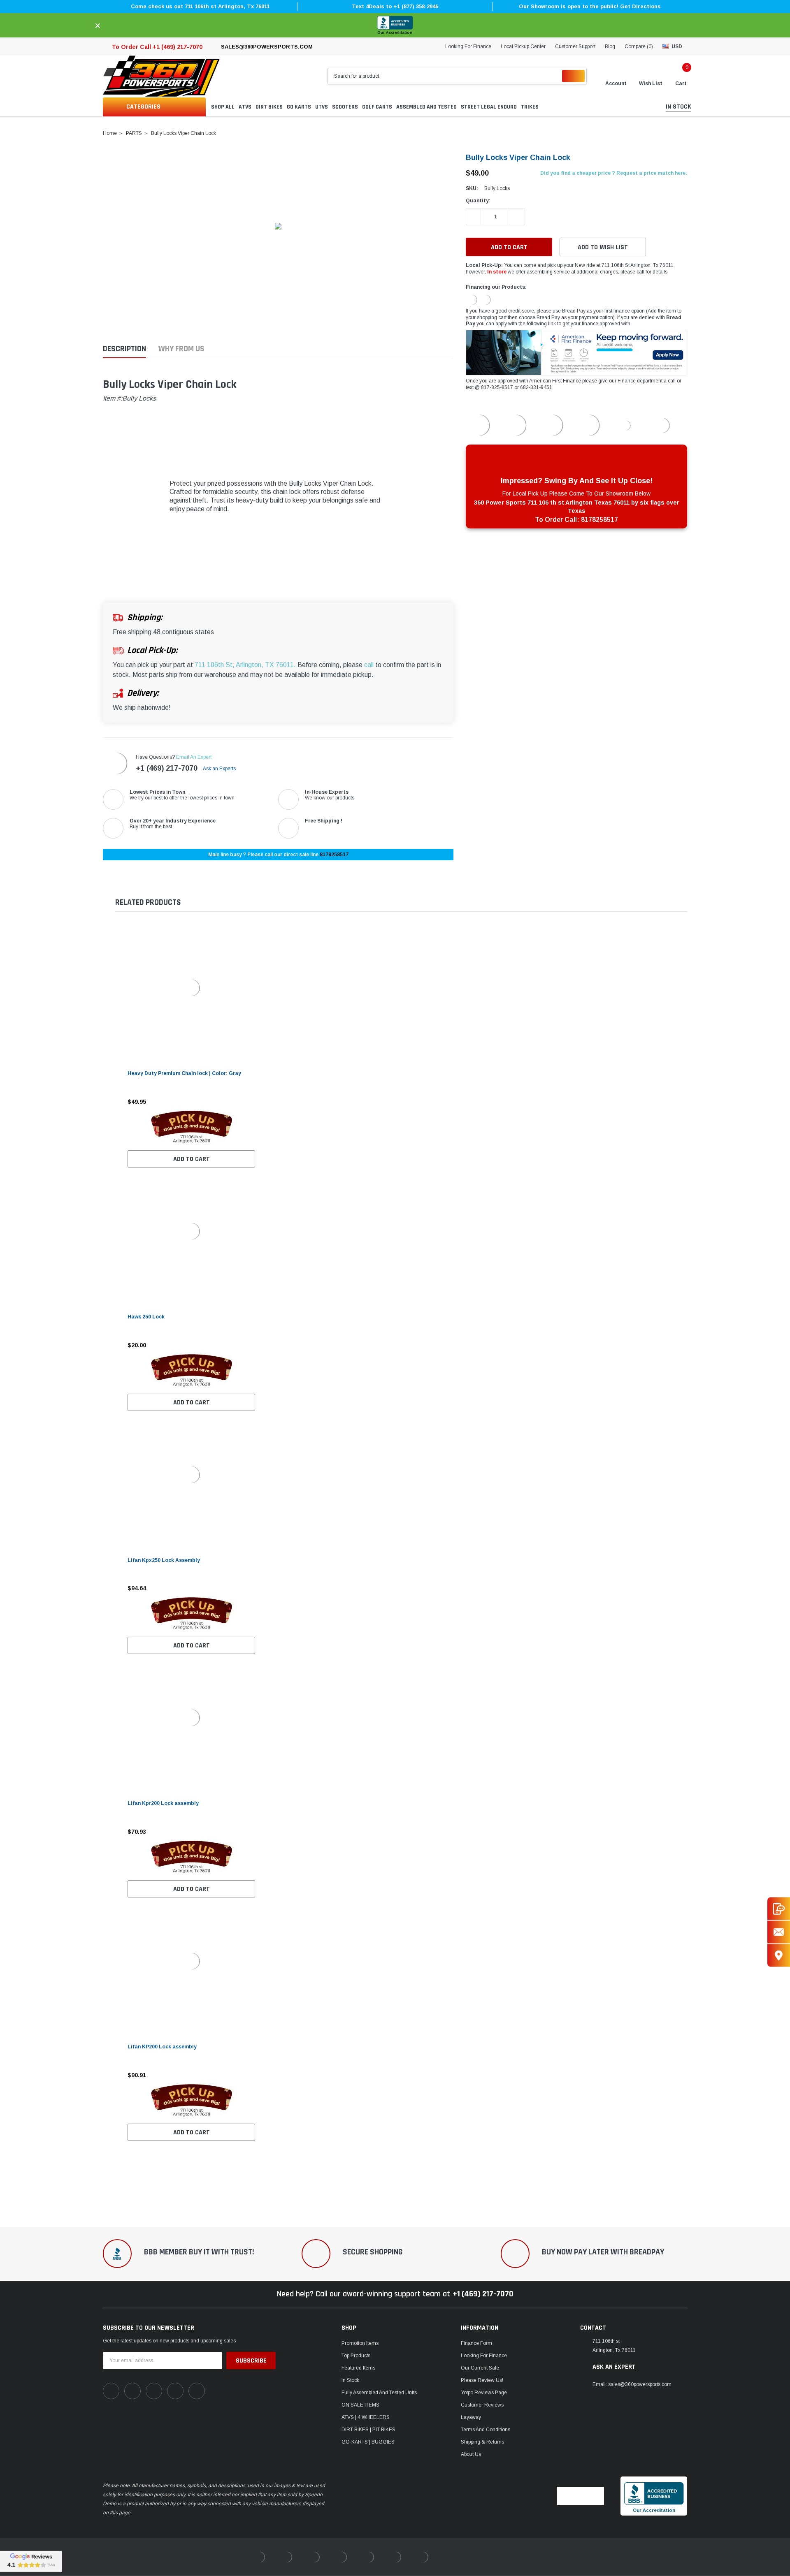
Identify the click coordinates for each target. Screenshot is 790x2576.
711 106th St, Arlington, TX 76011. (245, 665)
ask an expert (614, 2367)
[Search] (573, 76)
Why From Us (181, 349)
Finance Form (476, 2343)
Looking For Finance (468, 46)
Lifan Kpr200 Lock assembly (163, 1803)
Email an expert (194, 757)
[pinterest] (132, 2391)
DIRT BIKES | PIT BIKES (368, 2430)
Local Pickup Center (523, 46)
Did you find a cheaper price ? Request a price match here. (614, 173)
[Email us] (779, 1932)
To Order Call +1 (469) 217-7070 (157, 47)
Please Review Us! (482, 2380)
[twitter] (197, 2391)
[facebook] (111, 2391)
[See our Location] (779, 1956)
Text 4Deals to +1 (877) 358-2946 (395, 6)
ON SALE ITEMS (360, 2405)
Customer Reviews (482, 2405)
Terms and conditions (486, 2430)
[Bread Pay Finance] (472, 299)
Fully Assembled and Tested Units (379, 2393)
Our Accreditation (395, 32)
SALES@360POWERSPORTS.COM (267, 47)
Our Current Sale (480, 2368)
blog (610, 46)
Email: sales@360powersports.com (632, 2384)
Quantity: (478, 201)
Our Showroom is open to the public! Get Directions (590, 6)
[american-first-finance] (486, 299)
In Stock (350, 2380)
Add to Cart (192, 1159)
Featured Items (358, 2368)
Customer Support (575, 46)
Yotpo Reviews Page (484, 2393)
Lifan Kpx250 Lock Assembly (164, 1560)
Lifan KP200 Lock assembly (162, 2047)
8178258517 (334, 855)
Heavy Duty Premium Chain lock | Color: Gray (184, 1073)
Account (616, 83)
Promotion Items (360, 2343)
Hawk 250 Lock (146, 1317)
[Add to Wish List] (251, 1102)
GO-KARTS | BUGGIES (368, 2442)
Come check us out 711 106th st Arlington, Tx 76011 (200, 6)
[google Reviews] (31, 2561)
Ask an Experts (220, 769)
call (369, 665)
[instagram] (154, 2391)
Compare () (639, 46)
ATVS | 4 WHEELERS (366, 2417)
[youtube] (175, 2391)
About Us (471, 2454)
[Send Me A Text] (779, 1909)
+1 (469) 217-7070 (167, 768)
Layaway (471, 2417)
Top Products (356, 2356)
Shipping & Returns (482, 2442)
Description (124, 349)
